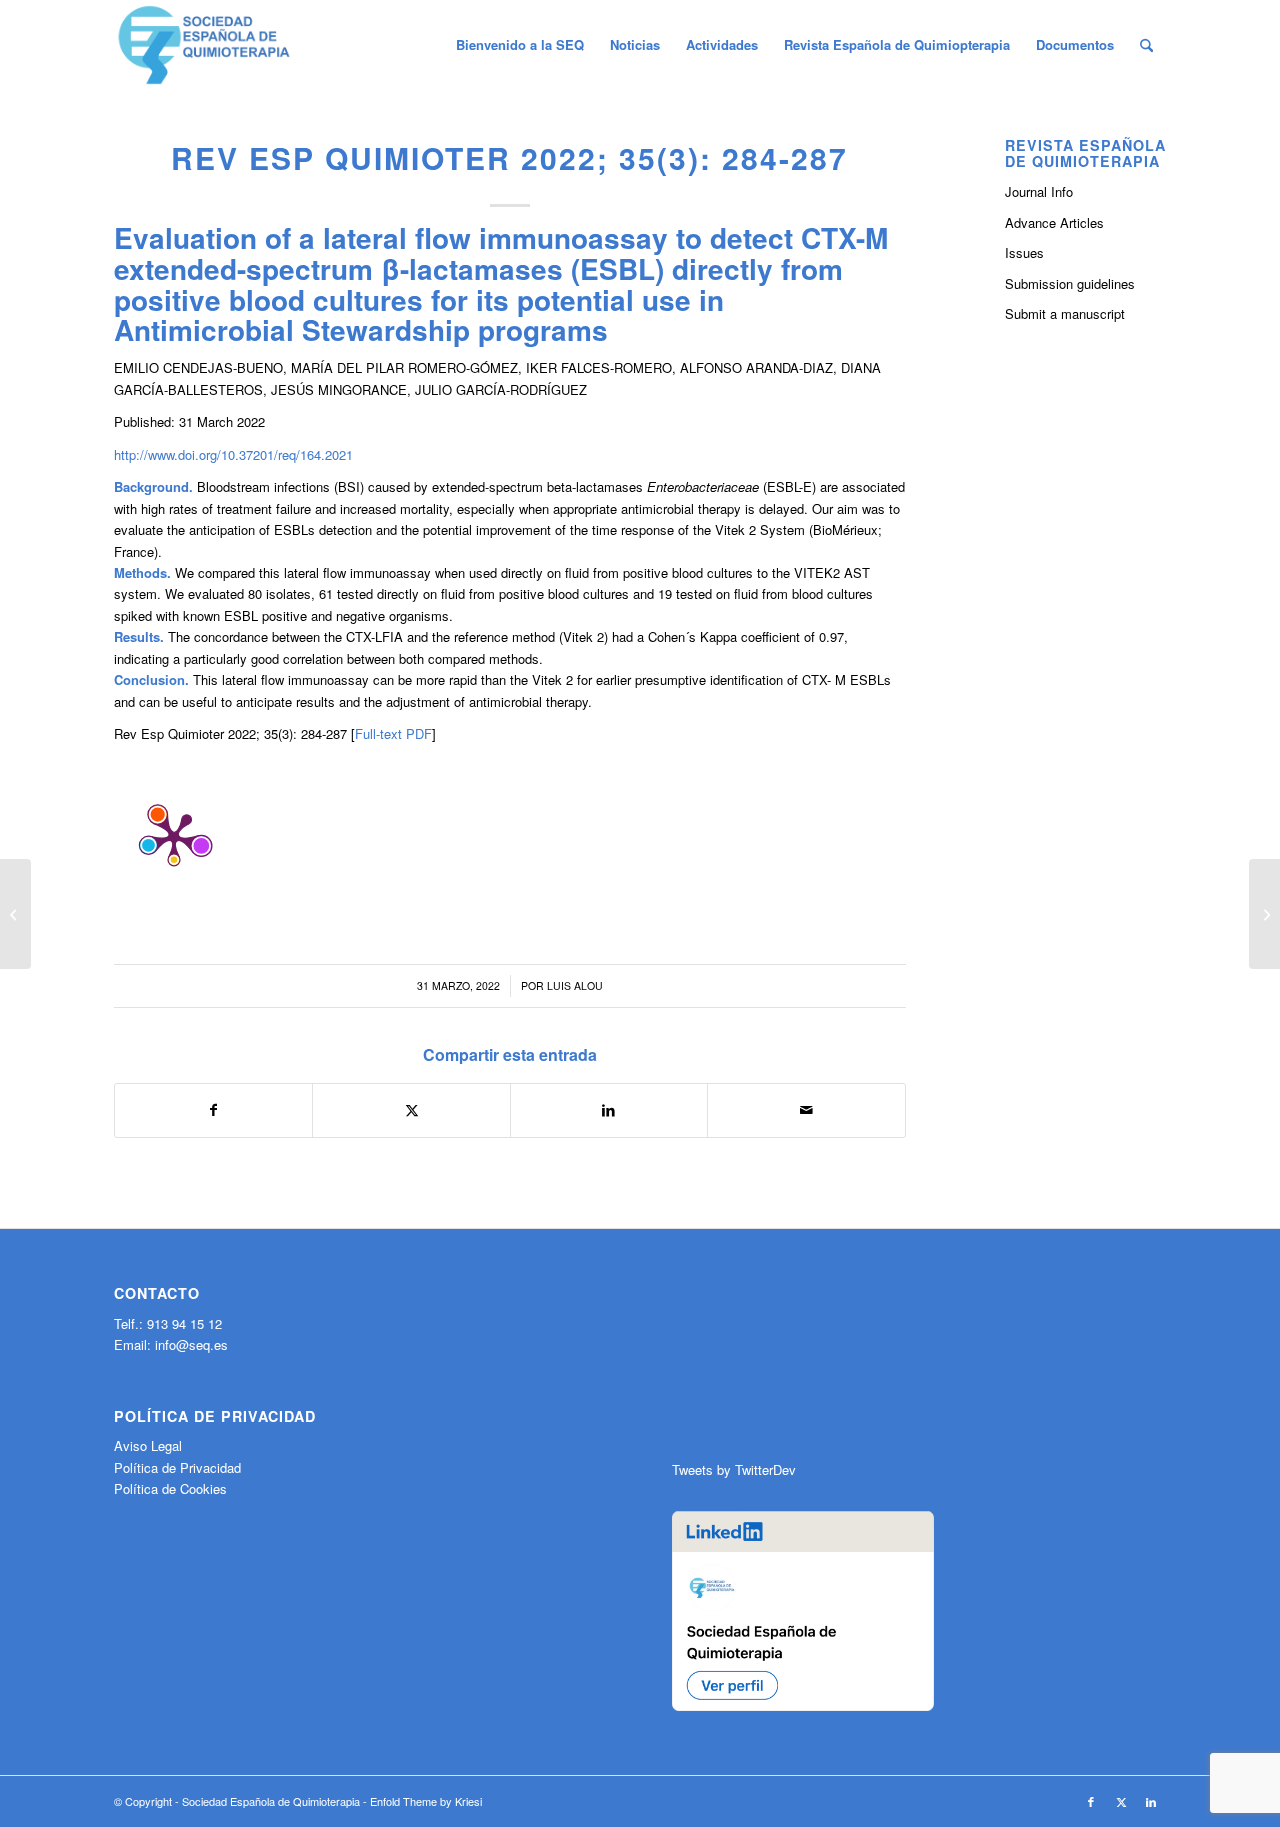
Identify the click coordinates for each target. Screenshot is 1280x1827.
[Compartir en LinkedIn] (609, 1110)
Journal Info (1039, 191)
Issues (1024, 252)
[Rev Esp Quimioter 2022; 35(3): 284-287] (15, 914)
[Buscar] (1146, 45)
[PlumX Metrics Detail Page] (174, 837)
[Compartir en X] (411, 1110)
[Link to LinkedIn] (1151, 1801)
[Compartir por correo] (806, 1110)
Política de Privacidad (177, 1467)
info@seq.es (191, 1344)
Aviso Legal (148, 1445)
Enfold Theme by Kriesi (426, 1801)
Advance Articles (1054, 222)
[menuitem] (520, 45)
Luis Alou (575, 985)
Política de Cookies (170, 1488)
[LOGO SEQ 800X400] (204, 45)
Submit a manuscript (1065, 313)
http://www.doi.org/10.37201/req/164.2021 (233, 454)
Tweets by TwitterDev (734, 1469)
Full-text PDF (393, 733)
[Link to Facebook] (1091, 1801)
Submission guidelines (1070, 283)
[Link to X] (1121, 1801)
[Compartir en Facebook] (213, 1110)
